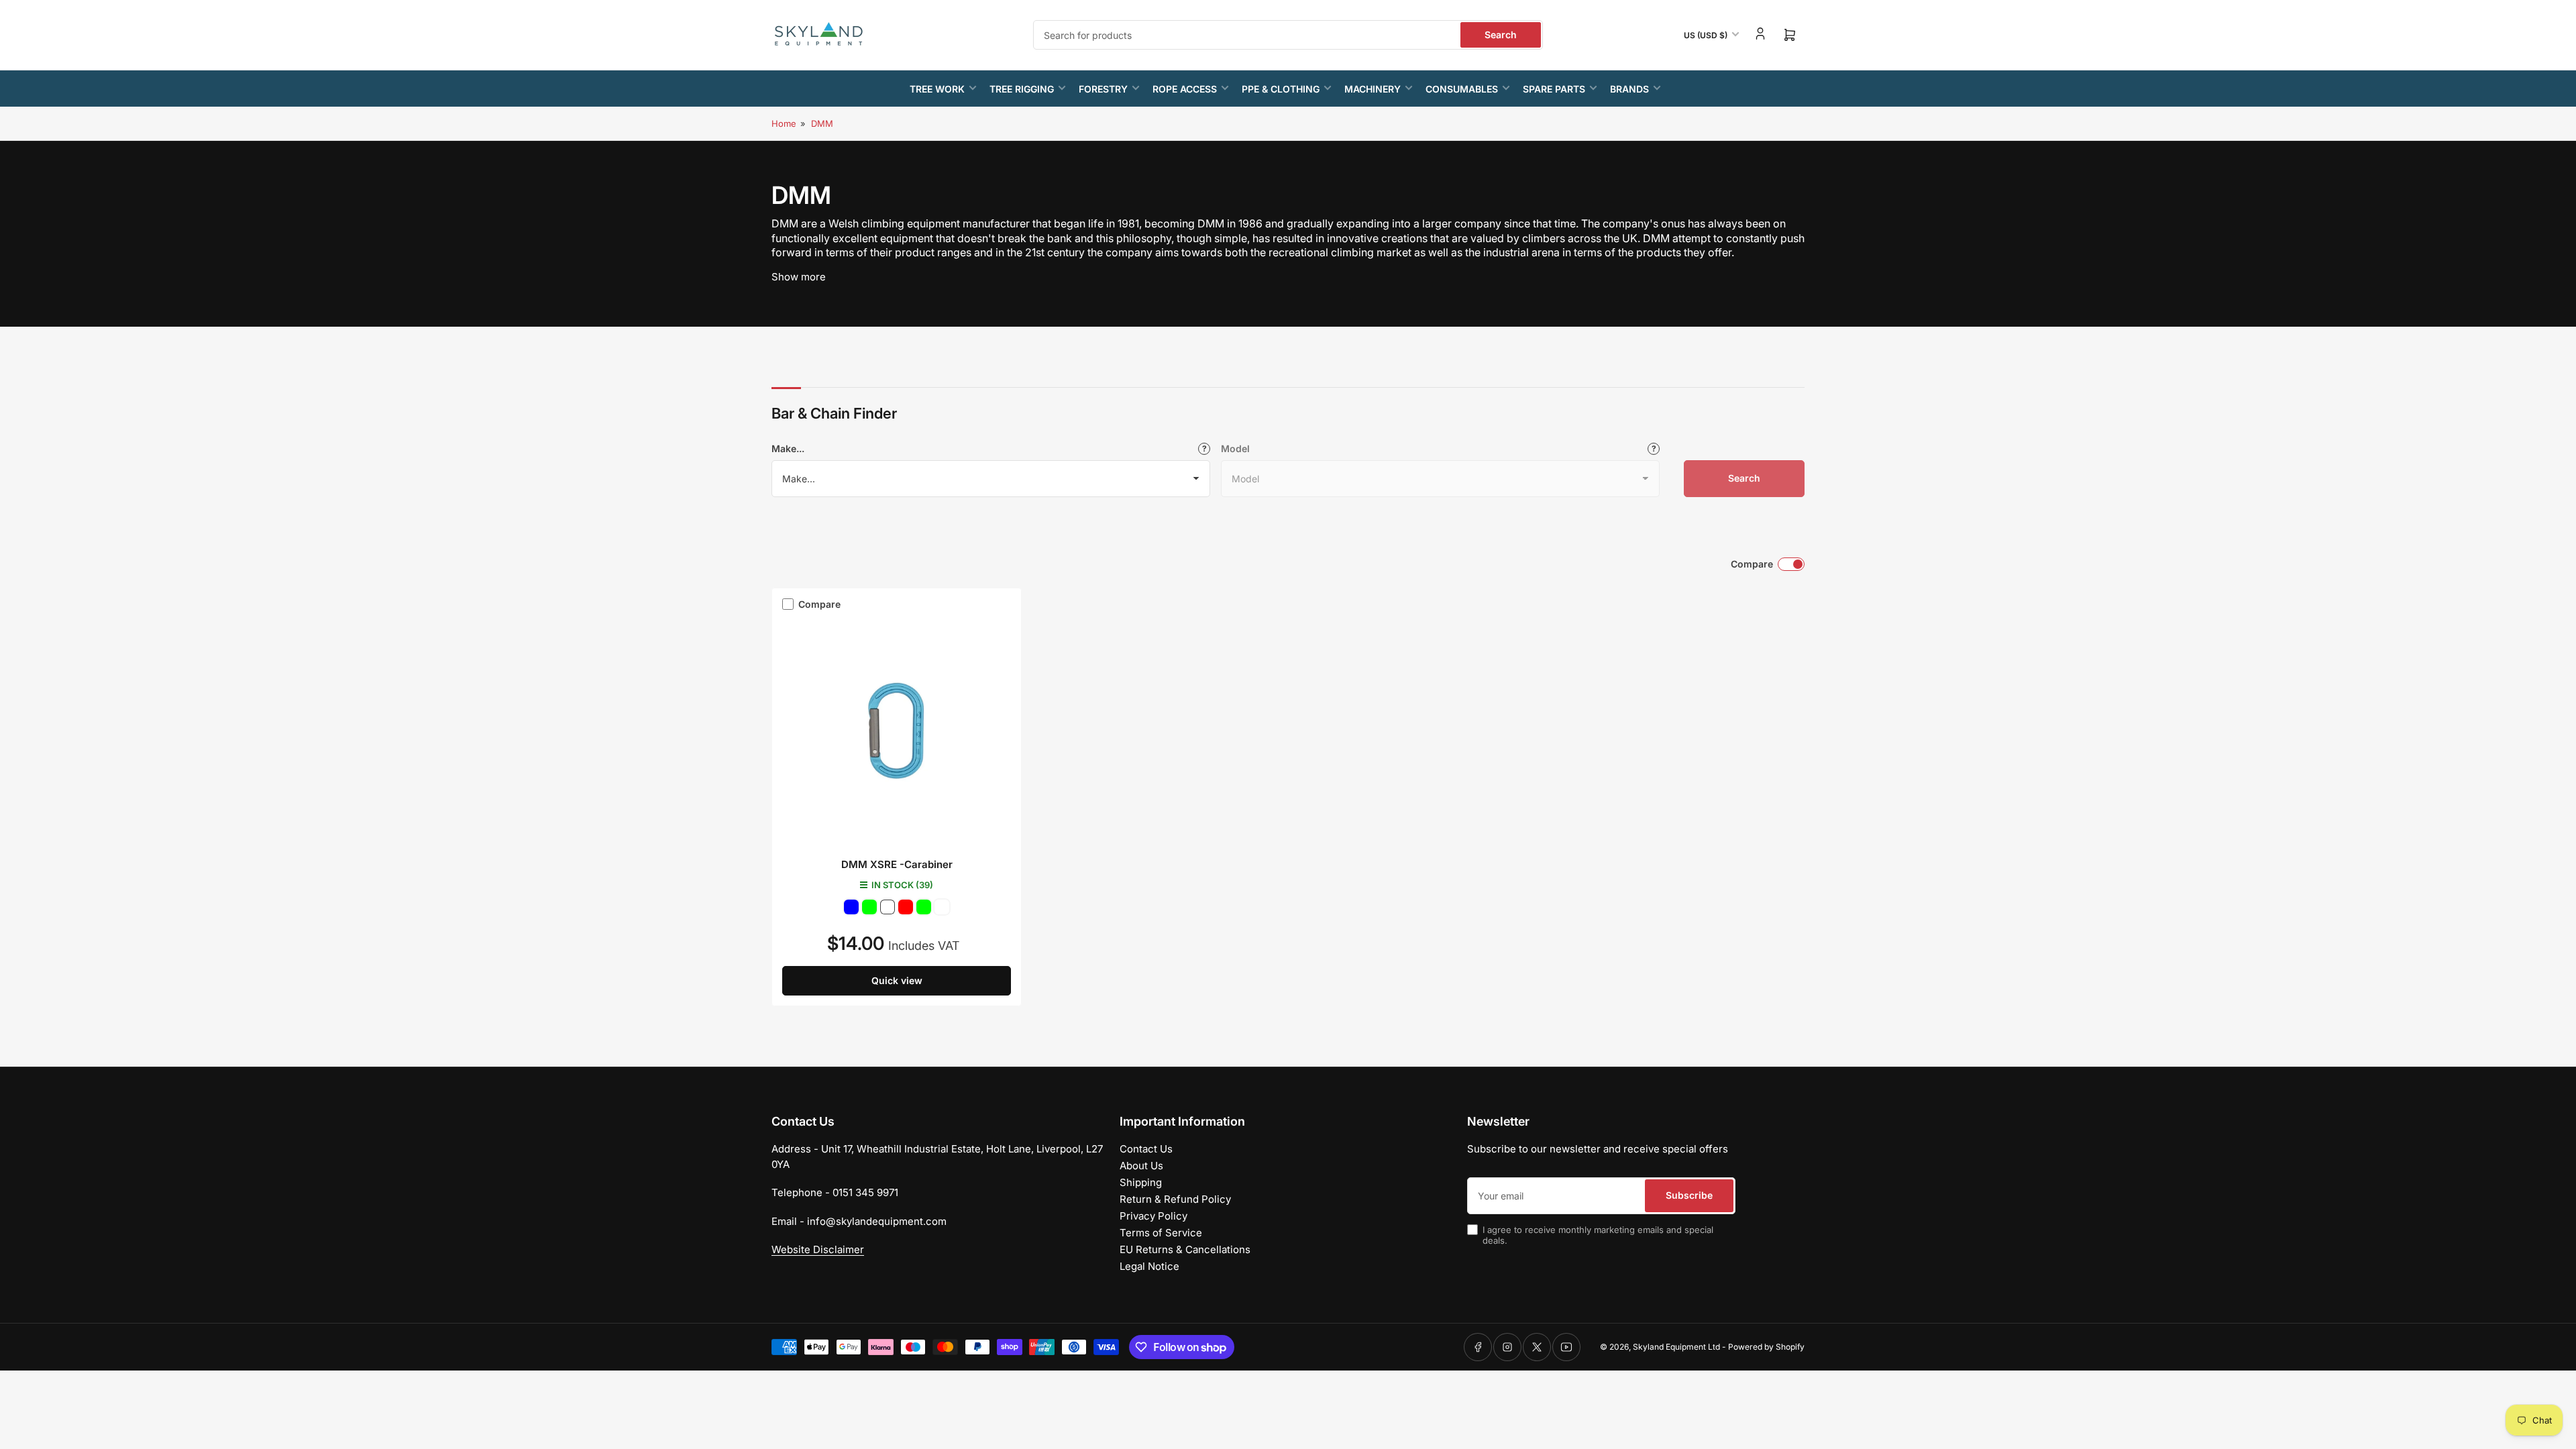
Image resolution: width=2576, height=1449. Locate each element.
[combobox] (1288, 35)
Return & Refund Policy (1175, 1199)
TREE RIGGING (1022, 89)
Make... (788, 448)
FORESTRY (1103, 89)
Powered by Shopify (1766, 1347)
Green (869, 907)
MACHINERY (1373, 89)
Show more (799, 277)
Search (1501, 35)
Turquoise (888, 907)
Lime (924, 907)
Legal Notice (1149, 1266)
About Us (1141, 1166)
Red (906, 907)
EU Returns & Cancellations (1185, 1249)
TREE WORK (937, 89)
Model (1235, 448)
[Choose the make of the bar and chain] (1204, 449)
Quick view (897, 980)
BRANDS (1629, 89)
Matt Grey (942, 907)
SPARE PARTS (1554, 89)
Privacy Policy (1153, 1216)
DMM (822, 123)
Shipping (1141, 1182)
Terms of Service (1161, 1233)
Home (784, 123)
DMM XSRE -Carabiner (897, 864)
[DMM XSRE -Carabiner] (897, 731)
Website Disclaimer (818, 1249)
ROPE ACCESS (1185, 89)
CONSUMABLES (1462, 89)
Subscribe (1689, 1195)
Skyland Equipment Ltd (1676, 1347)
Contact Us (1146, 1149)
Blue (851, 907)
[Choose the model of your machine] (1654, 449)
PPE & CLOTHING (1281, 89)
